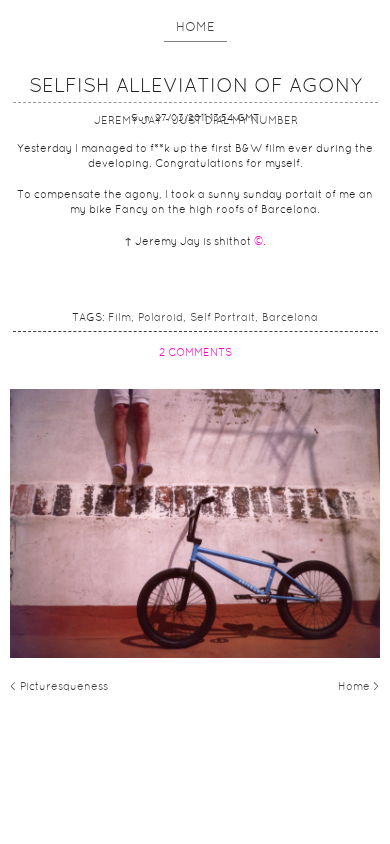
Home (195, 28)
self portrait (222, 318)
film (119, 318)
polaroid (160, 318)
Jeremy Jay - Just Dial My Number (196, 121)
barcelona (290, 318)
